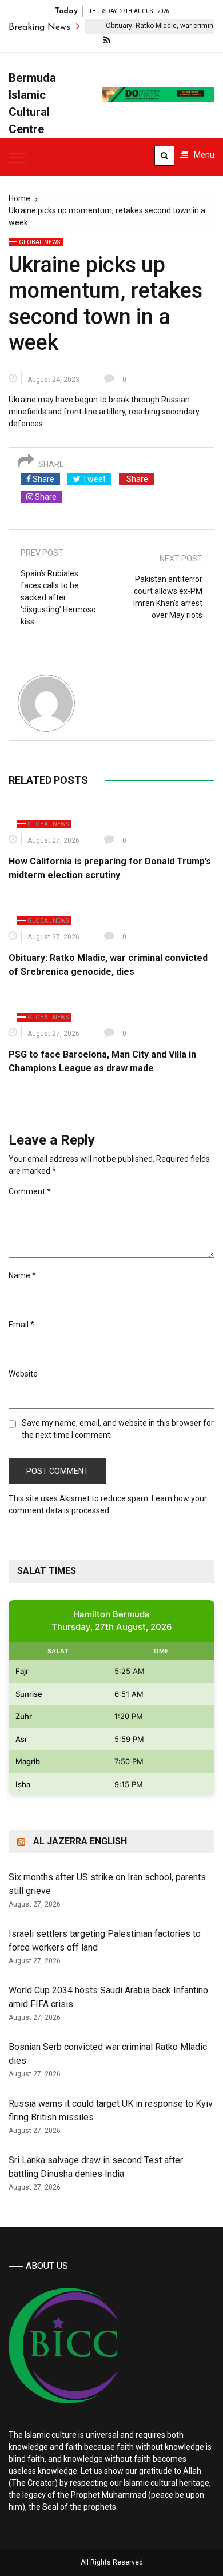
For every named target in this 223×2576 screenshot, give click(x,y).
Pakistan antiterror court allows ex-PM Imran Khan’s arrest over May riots (168, 597)
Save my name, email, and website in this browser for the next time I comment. (118, 1429)
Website (23, 1374)
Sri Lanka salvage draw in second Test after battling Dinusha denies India (96, 2167)
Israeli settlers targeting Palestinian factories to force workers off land (105, 1941)
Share (43, 479)
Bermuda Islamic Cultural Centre (32, 103)
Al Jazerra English (80, 1841)
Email (21, 1325)
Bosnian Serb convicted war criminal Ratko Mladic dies (108, 2054)
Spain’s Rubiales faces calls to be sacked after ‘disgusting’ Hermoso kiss (58, 597)
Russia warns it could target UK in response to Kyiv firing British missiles (111, 2110)
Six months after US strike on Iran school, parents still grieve (107, 1884)
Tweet (93, 479)
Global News (39, 242)
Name (22, 1275)
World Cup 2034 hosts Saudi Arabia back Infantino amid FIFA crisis (108, 1997)
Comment (30, 1191)
